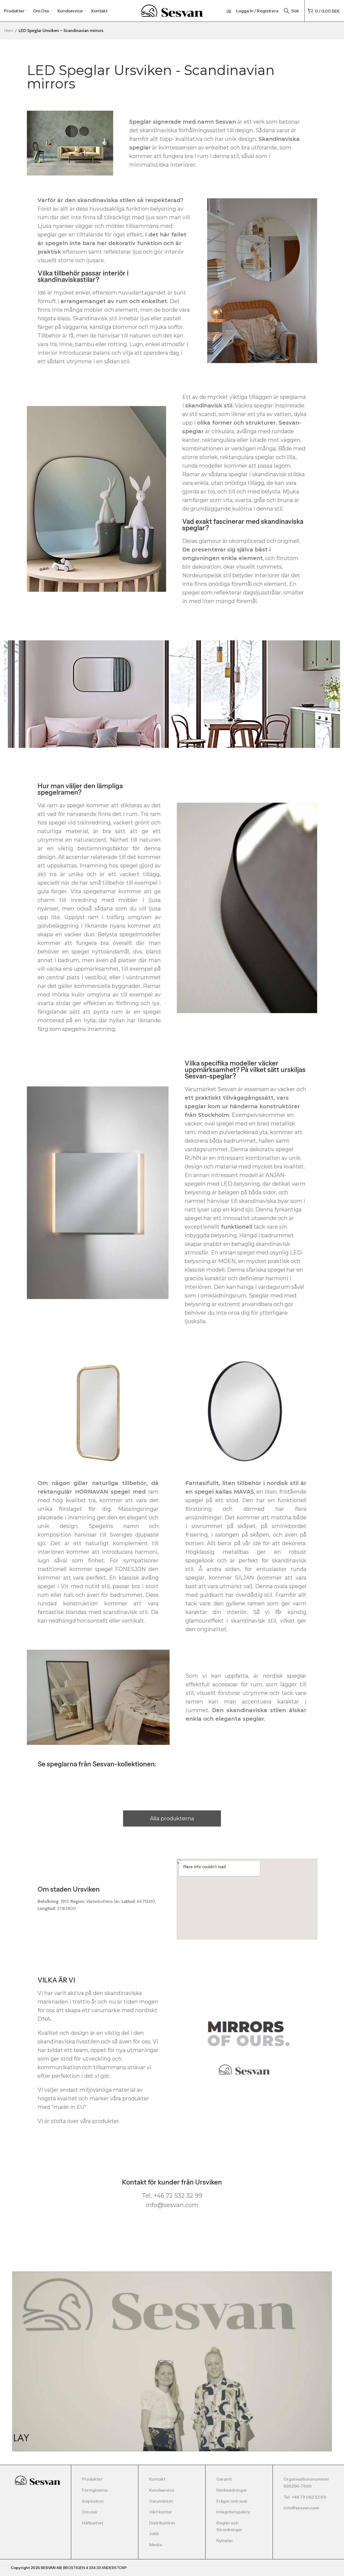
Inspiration (93, 2501)
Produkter (92, 2479)
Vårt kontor (161, 2512)
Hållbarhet (93, 2523)
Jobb (154, 2534)
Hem (8, 31)
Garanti (224, 2479)
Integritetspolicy (233, 2512)
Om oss (89, 2512)
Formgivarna (95, 2490)
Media (155, 2545)
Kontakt (157, 2479)
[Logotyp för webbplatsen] (172, 10)
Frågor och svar (232, 2501)
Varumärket (161, 2501)
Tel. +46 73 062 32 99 (305, 2497)
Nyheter (225, 2541)
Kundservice (162, 2490)
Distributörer (162, 2523)
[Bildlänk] (37, 2480)
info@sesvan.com (301, 2508)
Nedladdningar (232, 2490)
